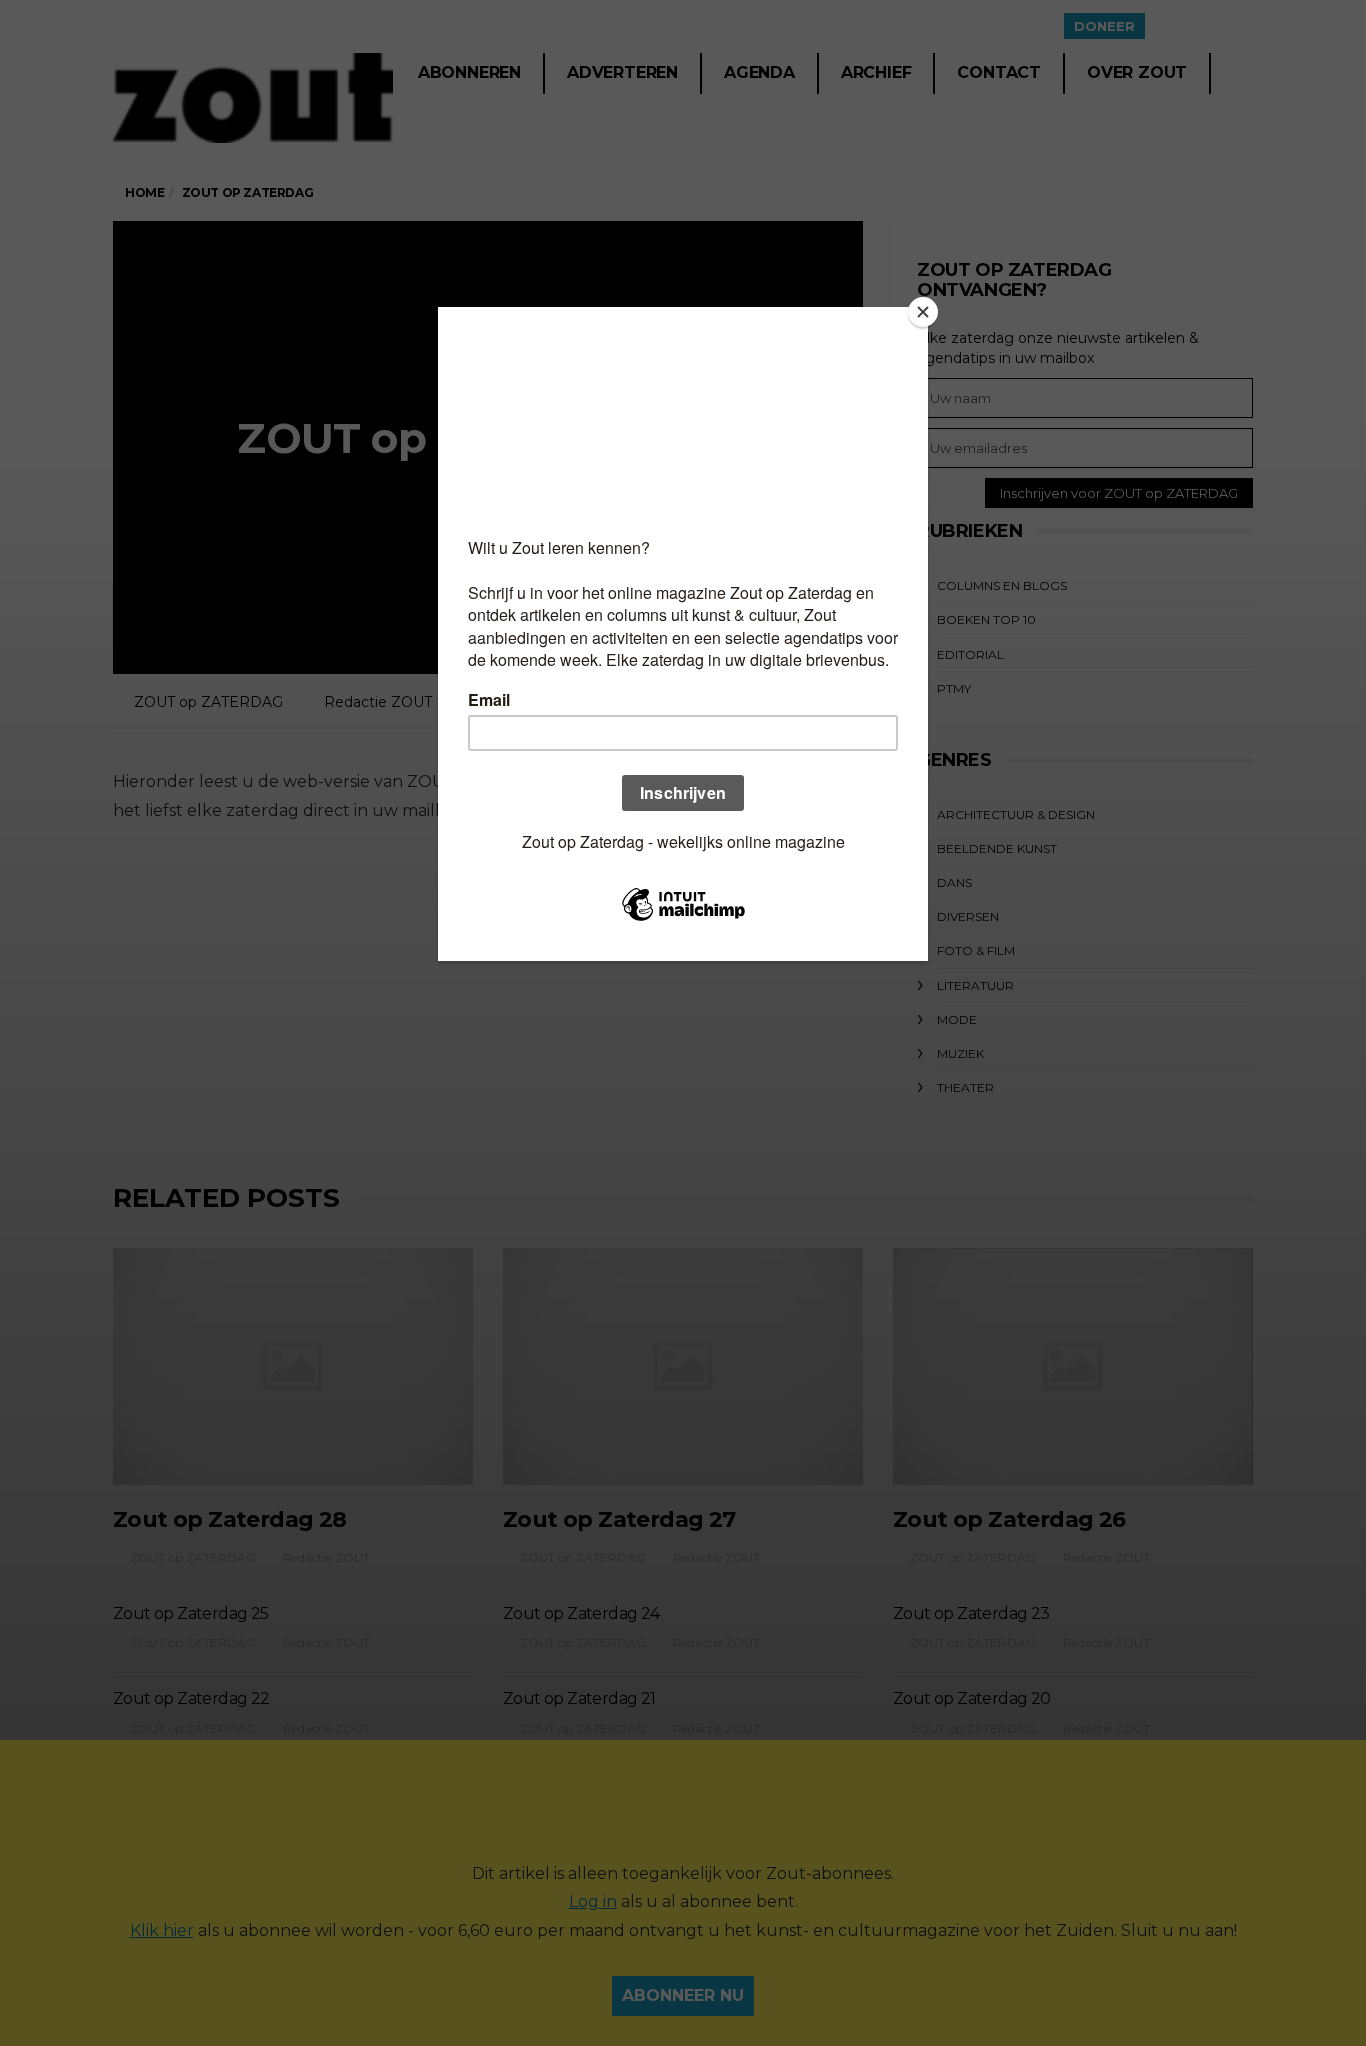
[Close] (923, 312)
